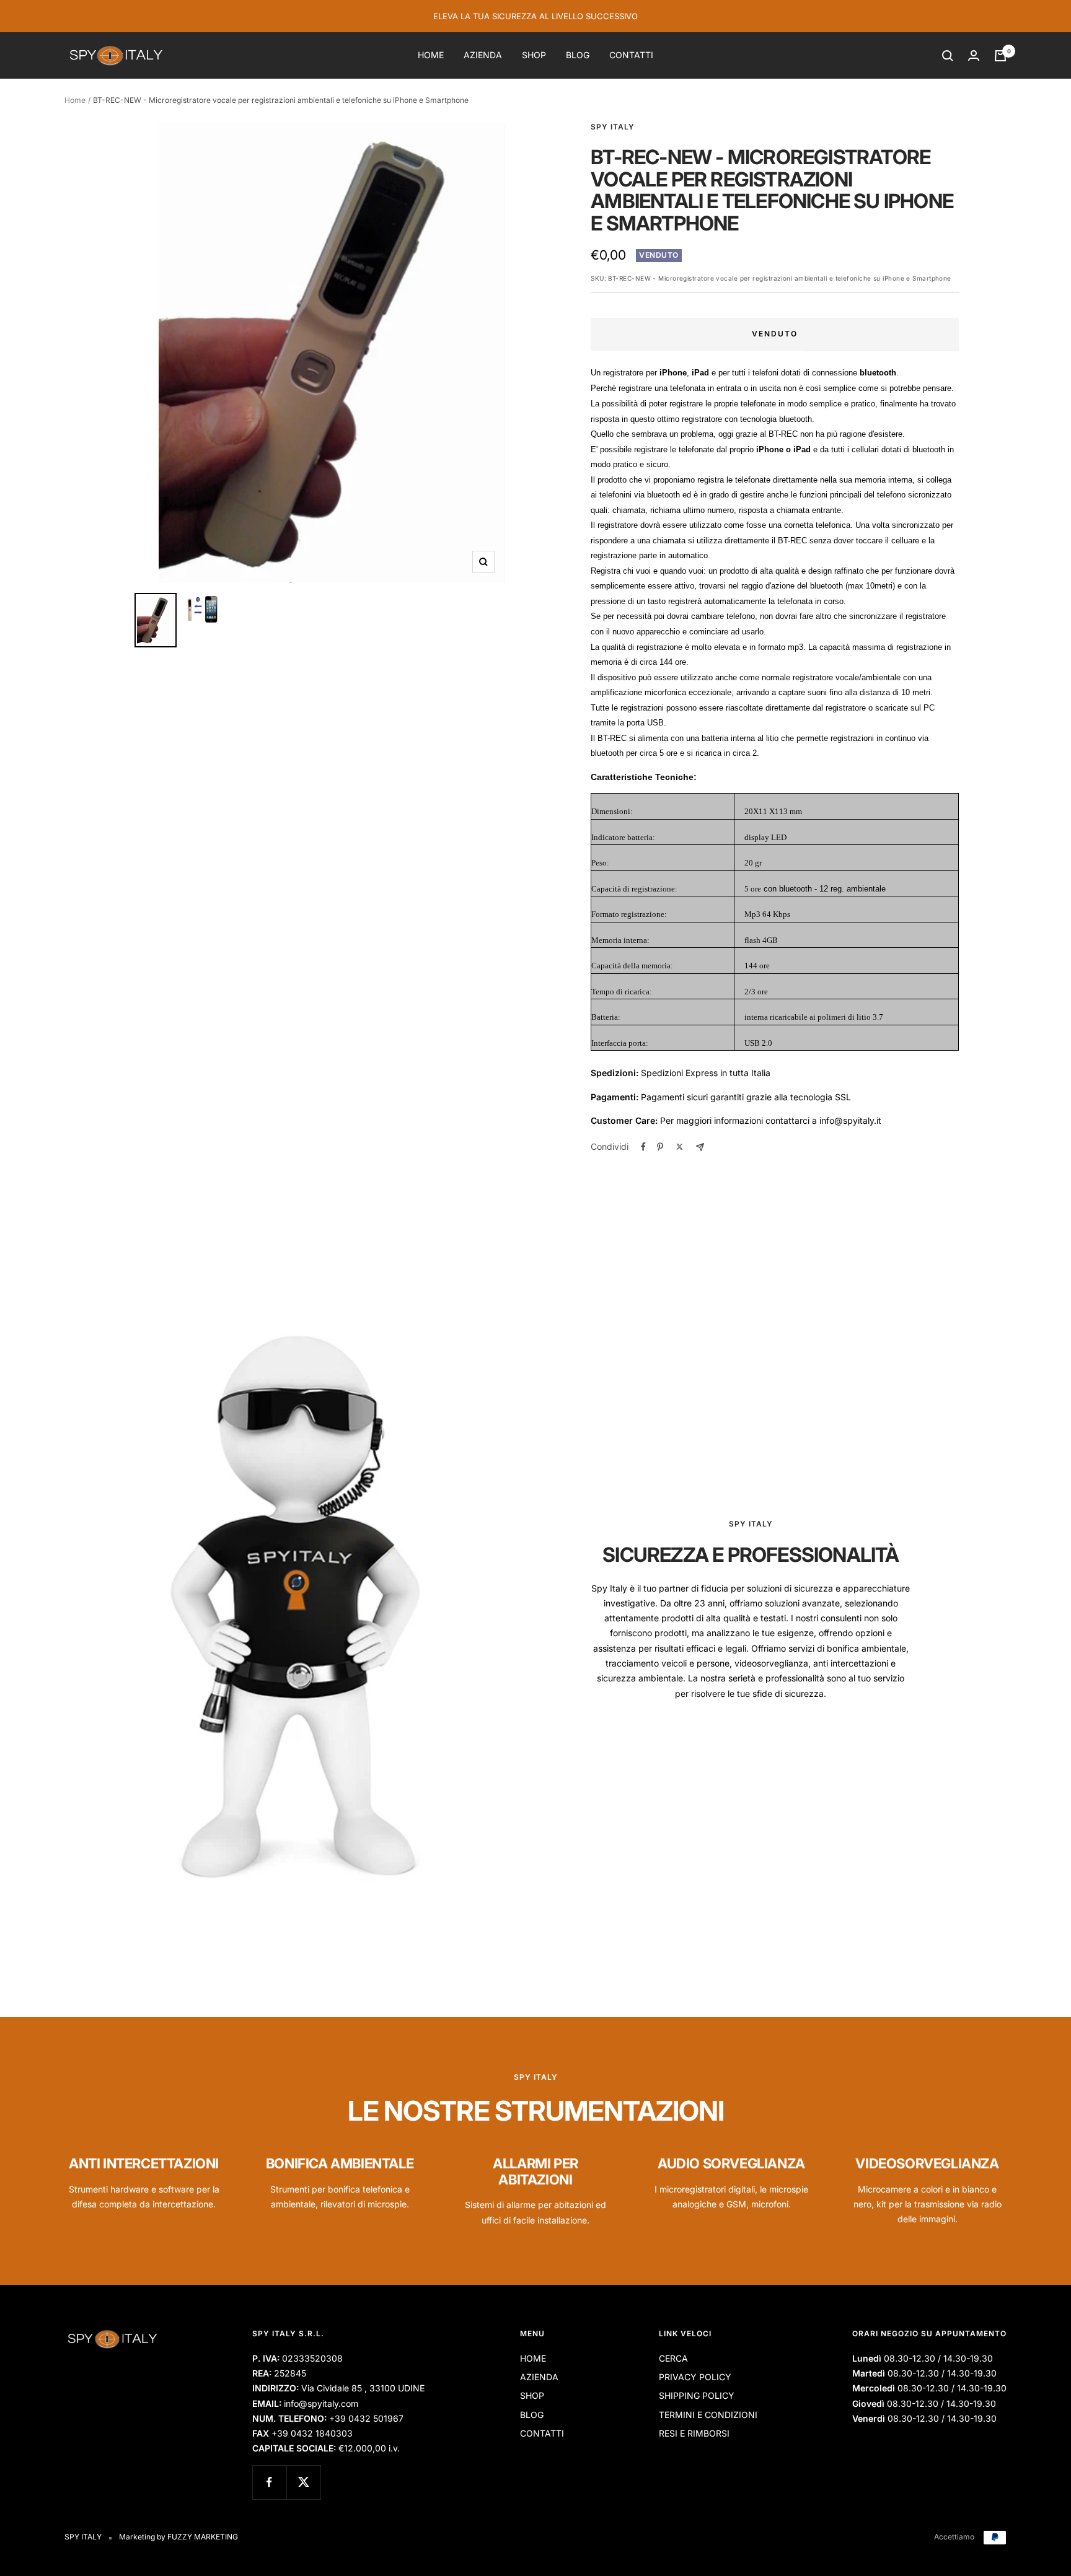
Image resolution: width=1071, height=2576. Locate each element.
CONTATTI (631, 55)
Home (75, 100)
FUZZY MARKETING (203, 2537)
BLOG (578, 55)
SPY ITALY (613, 127)
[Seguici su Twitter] (303, 2482)
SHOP (534, 55)
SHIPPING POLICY (697, 2395)
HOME (431, 55)
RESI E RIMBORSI (694, 2433)
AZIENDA (483, 55)
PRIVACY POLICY (695, 2377)
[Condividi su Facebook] (643, 1147)
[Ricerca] (948, 56)
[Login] (974, 55)
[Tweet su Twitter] (680, 1147)
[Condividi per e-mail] (700, 1147)
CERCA (673, 2358)
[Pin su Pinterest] (660, 1147)
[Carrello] (1000, 56)
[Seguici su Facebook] (269, 2482)
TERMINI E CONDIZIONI (708, 2415)
